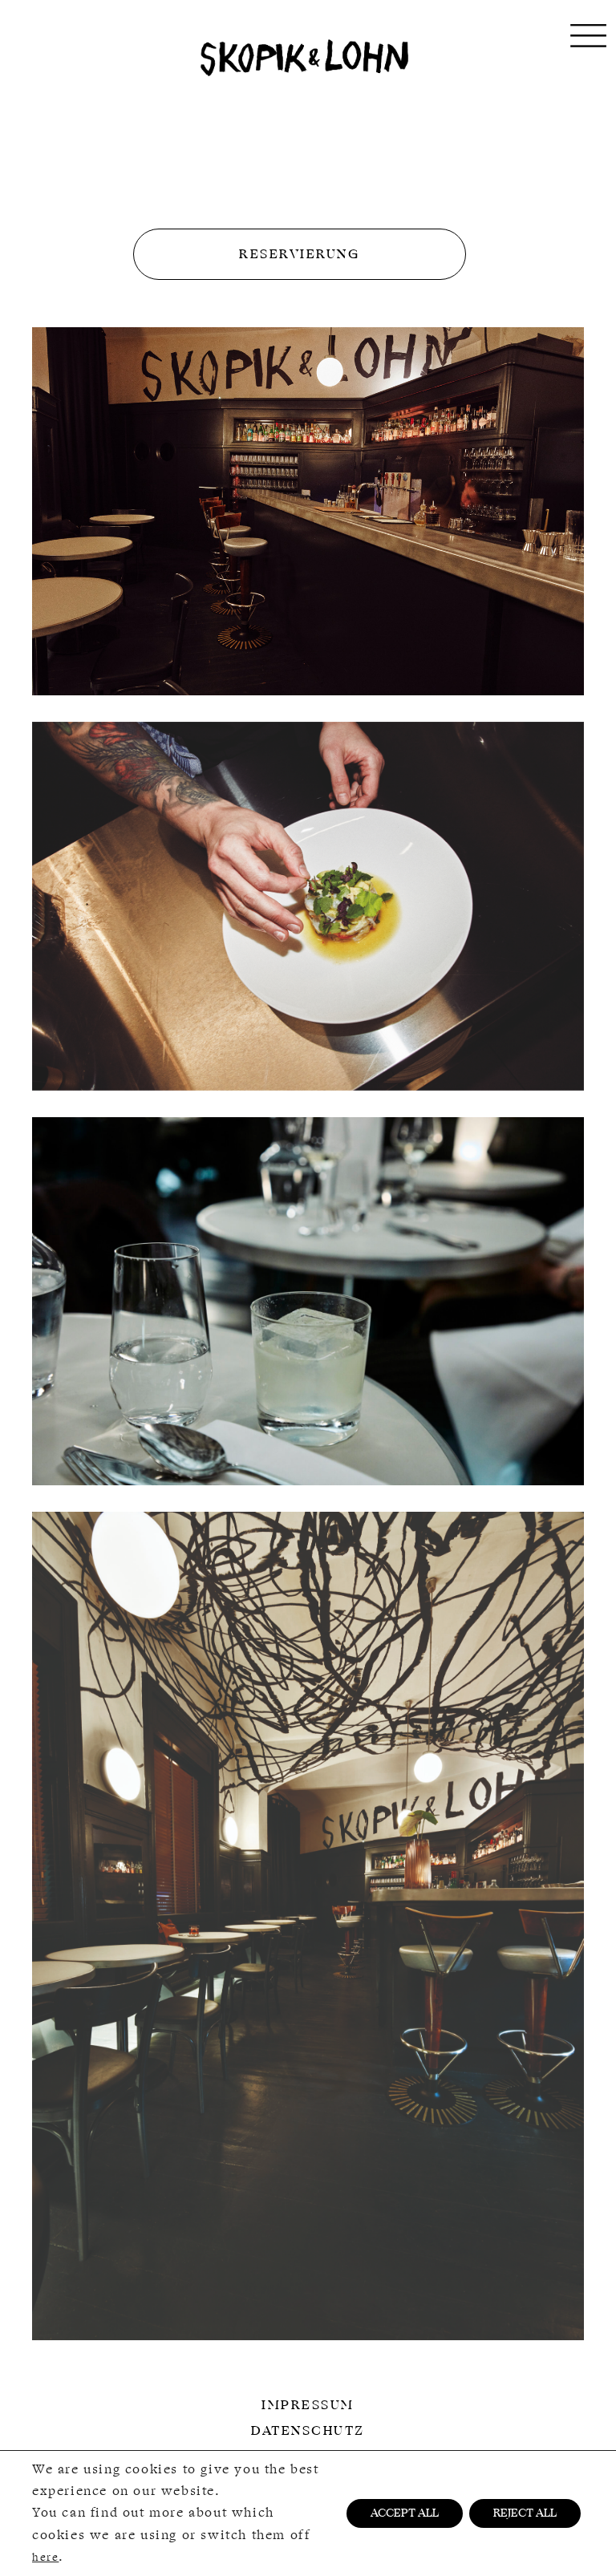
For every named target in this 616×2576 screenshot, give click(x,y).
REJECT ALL (525, 2513)
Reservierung (299, 254)
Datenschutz (308, 2431)
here (45, 2557)
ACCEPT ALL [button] (405, 2513)
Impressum (308, 2405)
